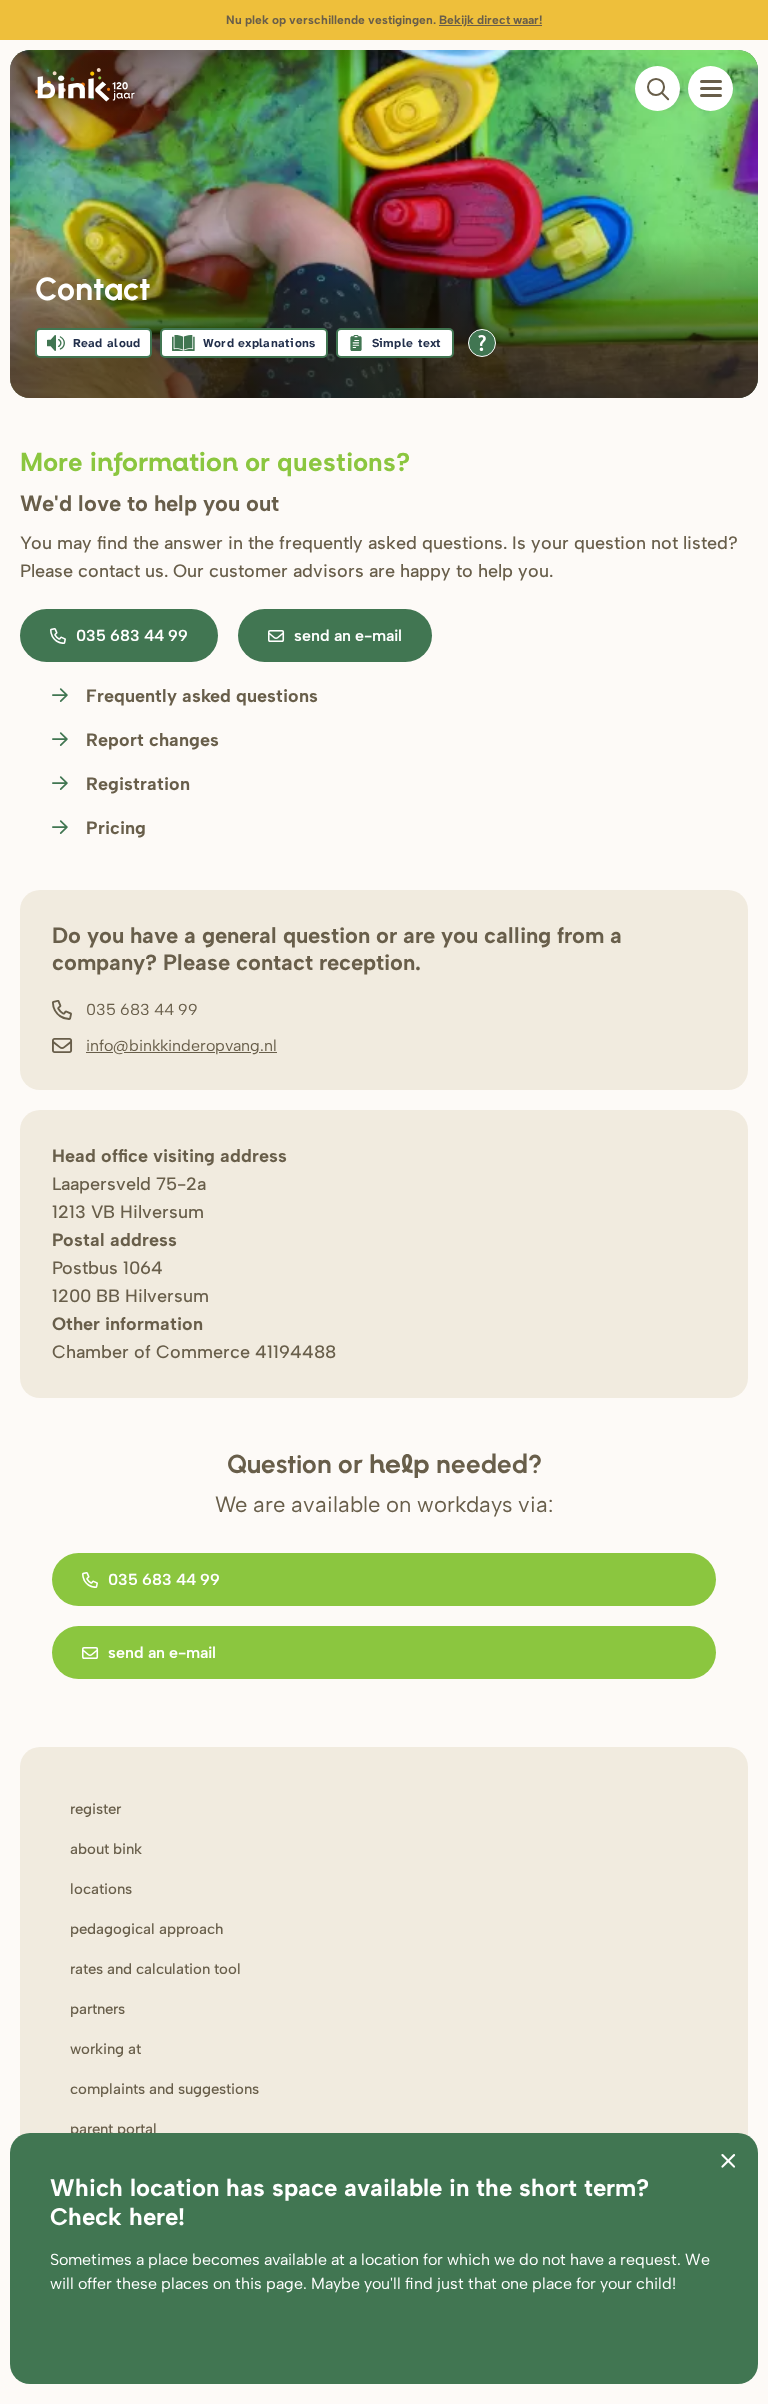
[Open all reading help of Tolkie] (482, 343)
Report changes (152, 740)
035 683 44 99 (132, 635)
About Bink (106, 1849)
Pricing (116, 828)
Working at (105, 2049)
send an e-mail (348, 635)
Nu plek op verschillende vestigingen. (384, 20)
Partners (97, 2009)
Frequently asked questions (202, 696)
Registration (138, 784)
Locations (101, 1889)
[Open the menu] (710, 88)
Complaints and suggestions (164, 2089)
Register (95, 1809)
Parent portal (113, 2129)
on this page (258, 2283)
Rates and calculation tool (155, 1969)
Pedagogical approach (146, 1929)
